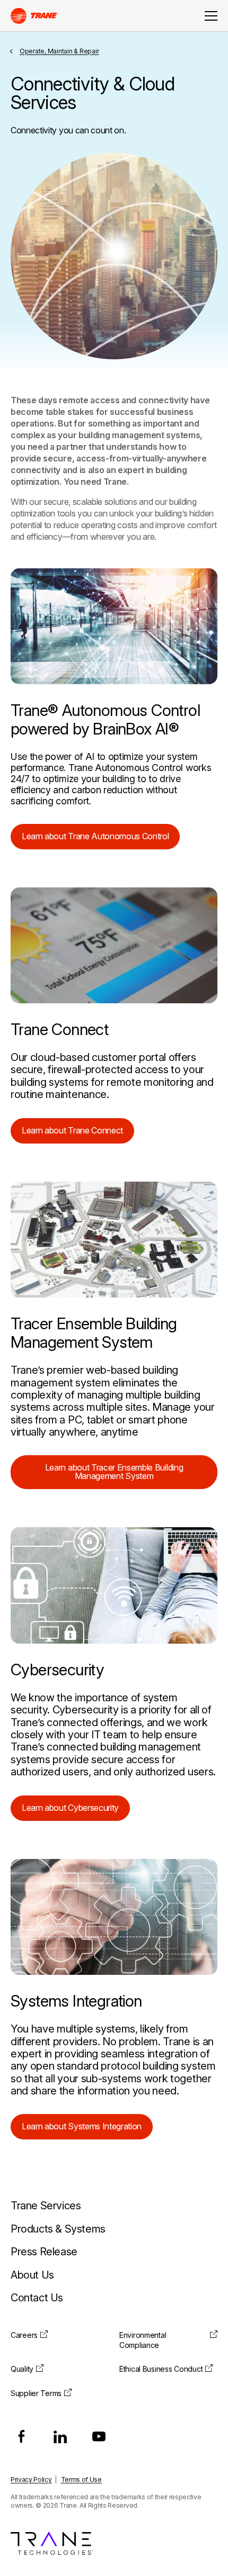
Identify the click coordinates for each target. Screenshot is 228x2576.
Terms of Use (81, 2479)
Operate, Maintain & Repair (59, 51)
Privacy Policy (31, 2479)
